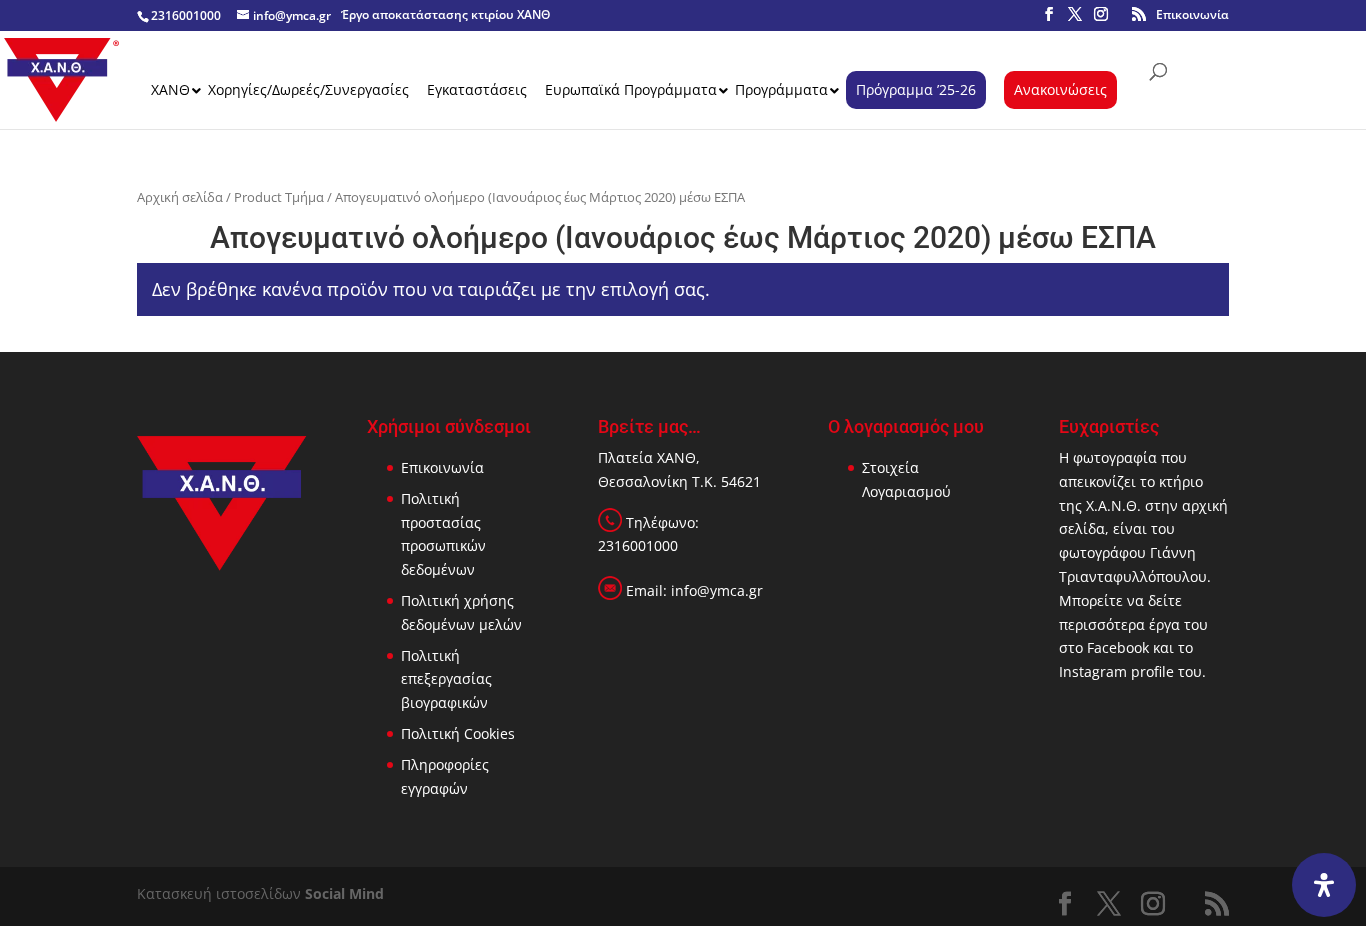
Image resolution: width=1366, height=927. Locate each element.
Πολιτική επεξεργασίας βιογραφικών (446, 679)
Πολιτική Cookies (458, 733)
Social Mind (344, 893)
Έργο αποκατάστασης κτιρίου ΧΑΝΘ (445, 14)
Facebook (1118, 647)
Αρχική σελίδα (180, 197)
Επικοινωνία (1192, 14)
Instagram (1093, 671)
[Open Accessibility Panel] (1324, 885)
